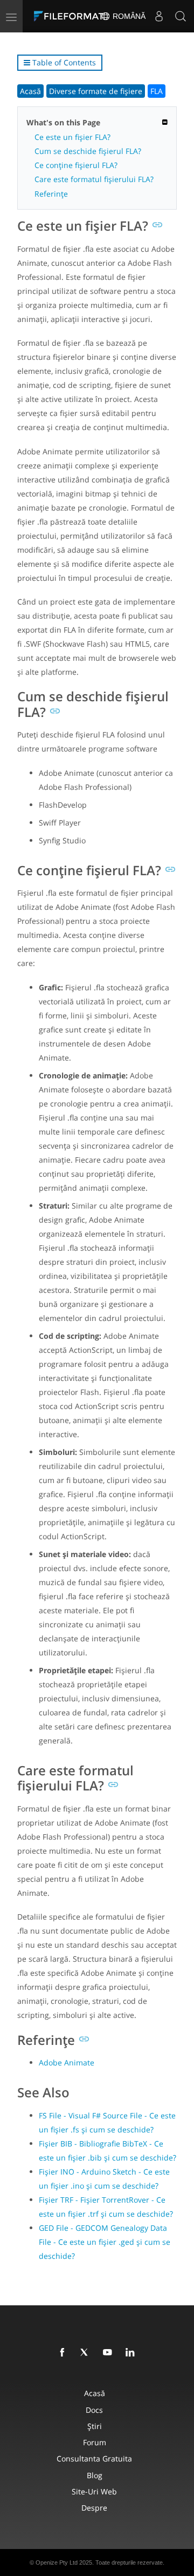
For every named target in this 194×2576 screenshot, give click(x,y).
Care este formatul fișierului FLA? (94, 179)
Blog (95, 2475)
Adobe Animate (67, 2062)
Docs (94, 2410)
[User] (159, 16)
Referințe (51, 194)
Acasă (30, 91)
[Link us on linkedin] (132, 2353)
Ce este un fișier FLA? (72, 137)
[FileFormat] (71, 16)
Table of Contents (63, 62)
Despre (94, 2508)
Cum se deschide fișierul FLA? (88, 151)
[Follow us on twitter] (87, 2353)
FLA (157, 91)
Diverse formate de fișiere (96, 91)
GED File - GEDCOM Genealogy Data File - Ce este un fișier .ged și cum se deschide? (105, 2242)
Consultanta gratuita (94, 2458)
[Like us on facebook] (64, 2353)
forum (95, 2442)
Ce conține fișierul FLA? (76, 165)
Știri (95, 2426)
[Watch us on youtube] (109, 2353)
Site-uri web (94, 2491)
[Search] (181, 16)
